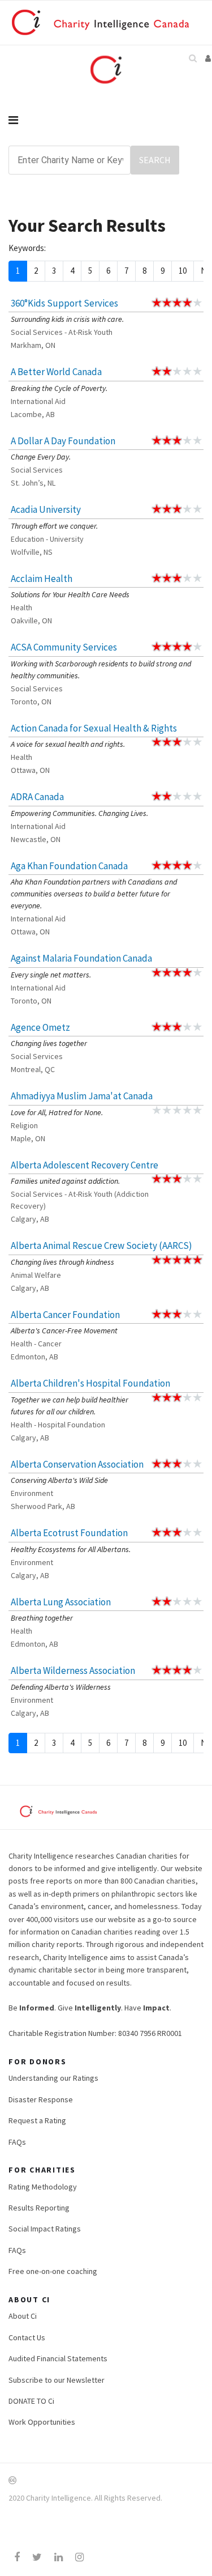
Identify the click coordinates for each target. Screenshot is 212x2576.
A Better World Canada (56, 372)
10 (183, 271)
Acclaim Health (42, 579)
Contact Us (27, 2337)
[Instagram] (79, 2557)
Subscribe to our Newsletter (57, 2380)
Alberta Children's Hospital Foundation (90, 1383)
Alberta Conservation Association (77, 1464)
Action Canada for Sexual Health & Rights (94, 728)
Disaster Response (41, 2099)
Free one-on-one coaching (53, 2271)
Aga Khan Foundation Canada (69, 866)
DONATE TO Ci (31, 2401)
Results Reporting (39, 2208)
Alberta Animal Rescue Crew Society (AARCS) (101, 1246)
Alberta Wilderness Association (73, 1670)
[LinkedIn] (59, 2557)
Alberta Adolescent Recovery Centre (85, 1165)
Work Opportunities (42, 2422)
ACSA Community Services (64, 647)
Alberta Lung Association (61, 1602)
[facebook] (17, 2557)
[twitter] (37, 2557)
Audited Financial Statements (58, 2358)
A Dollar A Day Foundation (63, 441)
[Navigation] (106, 120)
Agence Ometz (40, 1027)
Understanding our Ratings (53, 2078)
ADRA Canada (37, 797)
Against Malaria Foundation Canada (81, 958)
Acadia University (46, 509)
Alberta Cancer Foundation (65, 1315)
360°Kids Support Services (64, 303)
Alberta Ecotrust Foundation (69, 1533)
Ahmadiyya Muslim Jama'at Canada (82, 1096)
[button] (209, 58)
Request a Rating (37, 2120)
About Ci (23, 2316)
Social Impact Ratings (45, 2229)
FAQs (17, 2142)
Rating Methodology (43, 2187)
